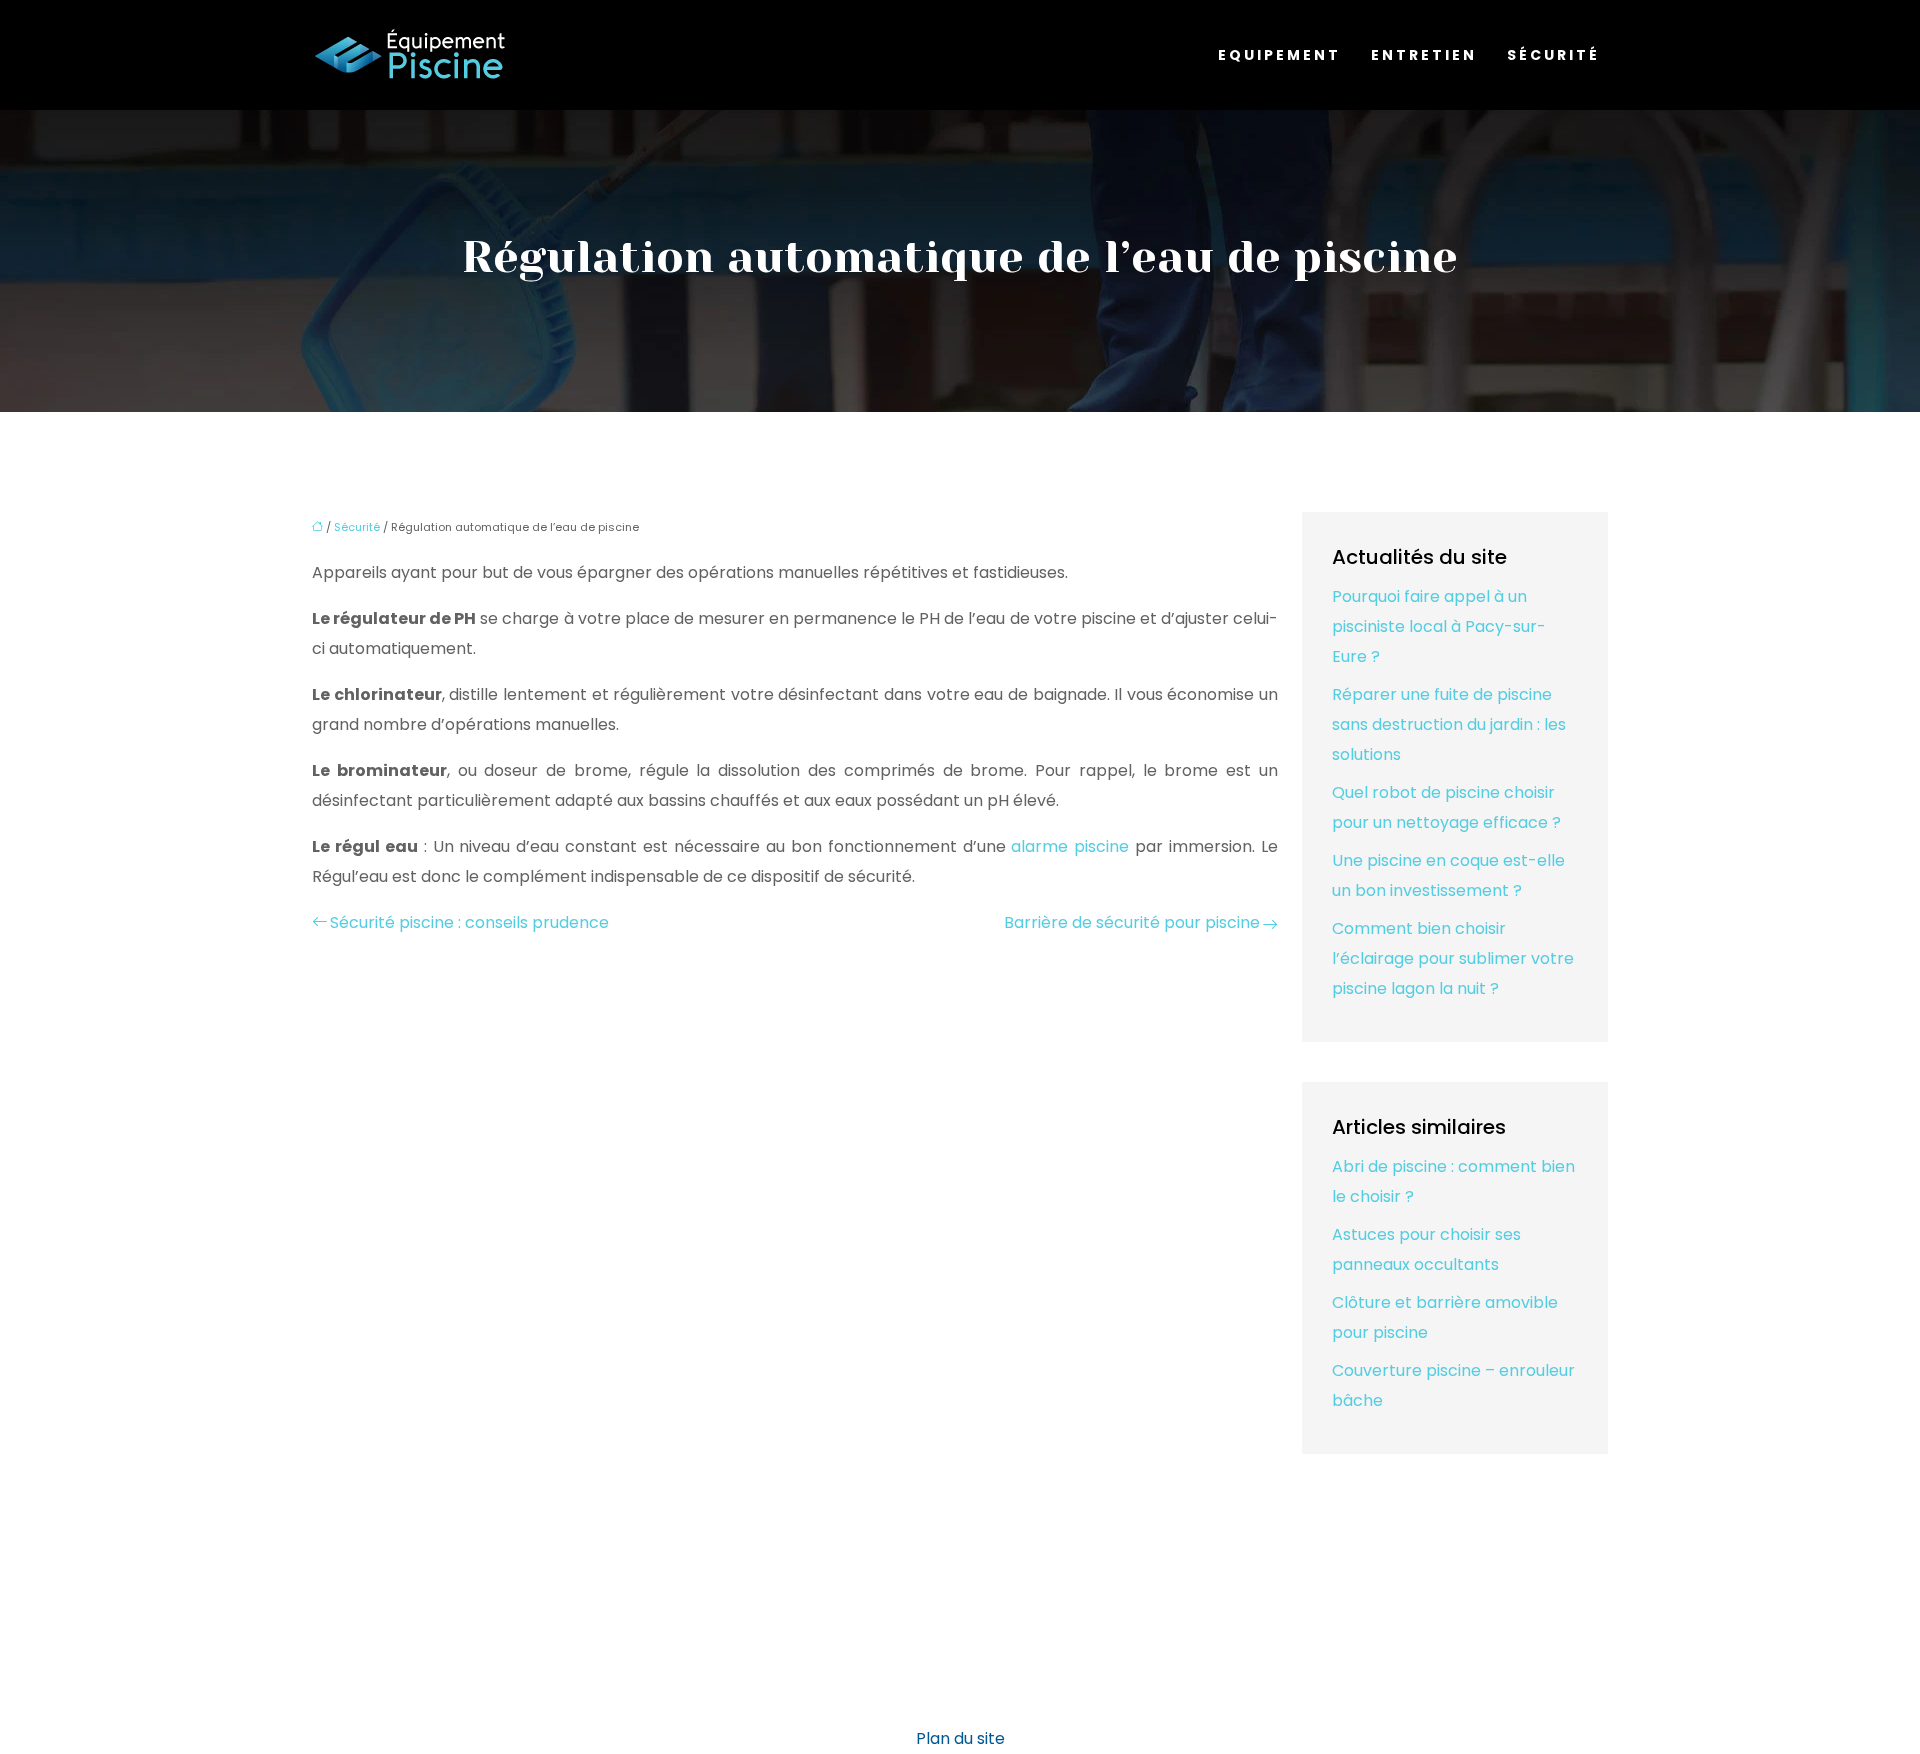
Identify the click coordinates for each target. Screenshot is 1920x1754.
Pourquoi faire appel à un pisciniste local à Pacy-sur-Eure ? (1439, 626)
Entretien (1424, 55)
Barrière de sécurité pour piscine (1132, 922)
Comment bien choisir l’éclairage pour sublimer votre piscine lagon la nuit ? (1453, 958)
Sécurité (1553, 55)
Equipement (1279, 55)
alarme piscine (1070, 846)
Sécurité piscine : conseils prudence (469, 922)
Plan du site (960, 1738)
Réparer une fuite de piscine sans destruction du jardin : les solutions (1449, 724)
